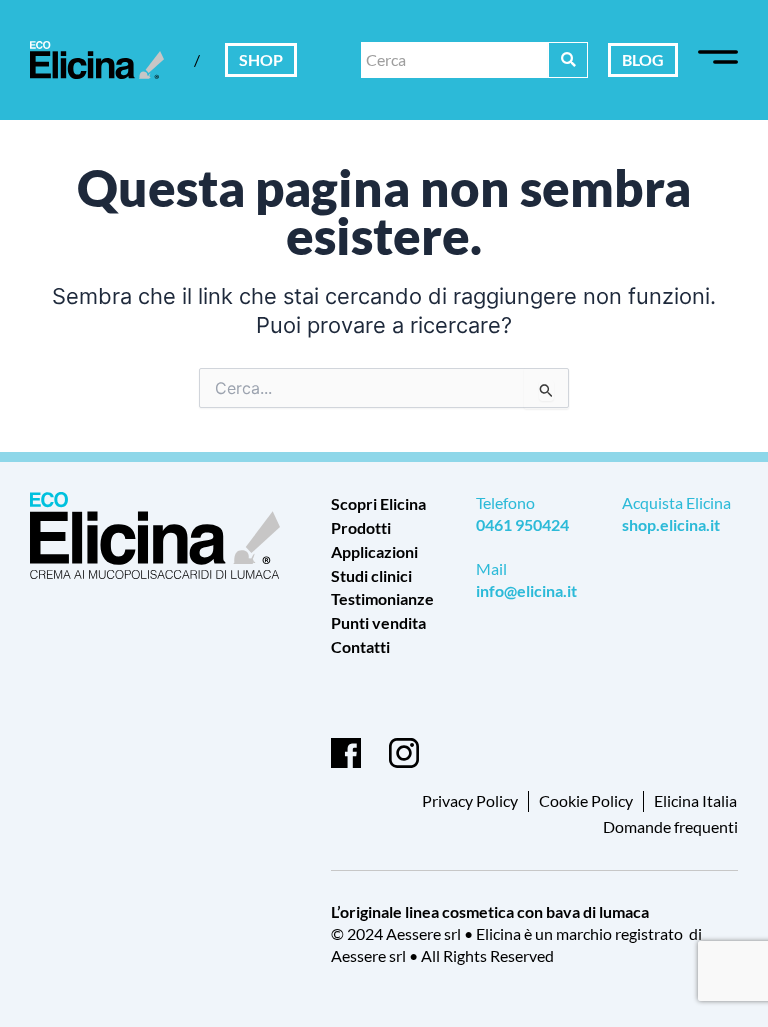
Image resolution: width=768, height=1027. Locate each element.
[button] (718, 60)
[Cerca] (568, 60)
